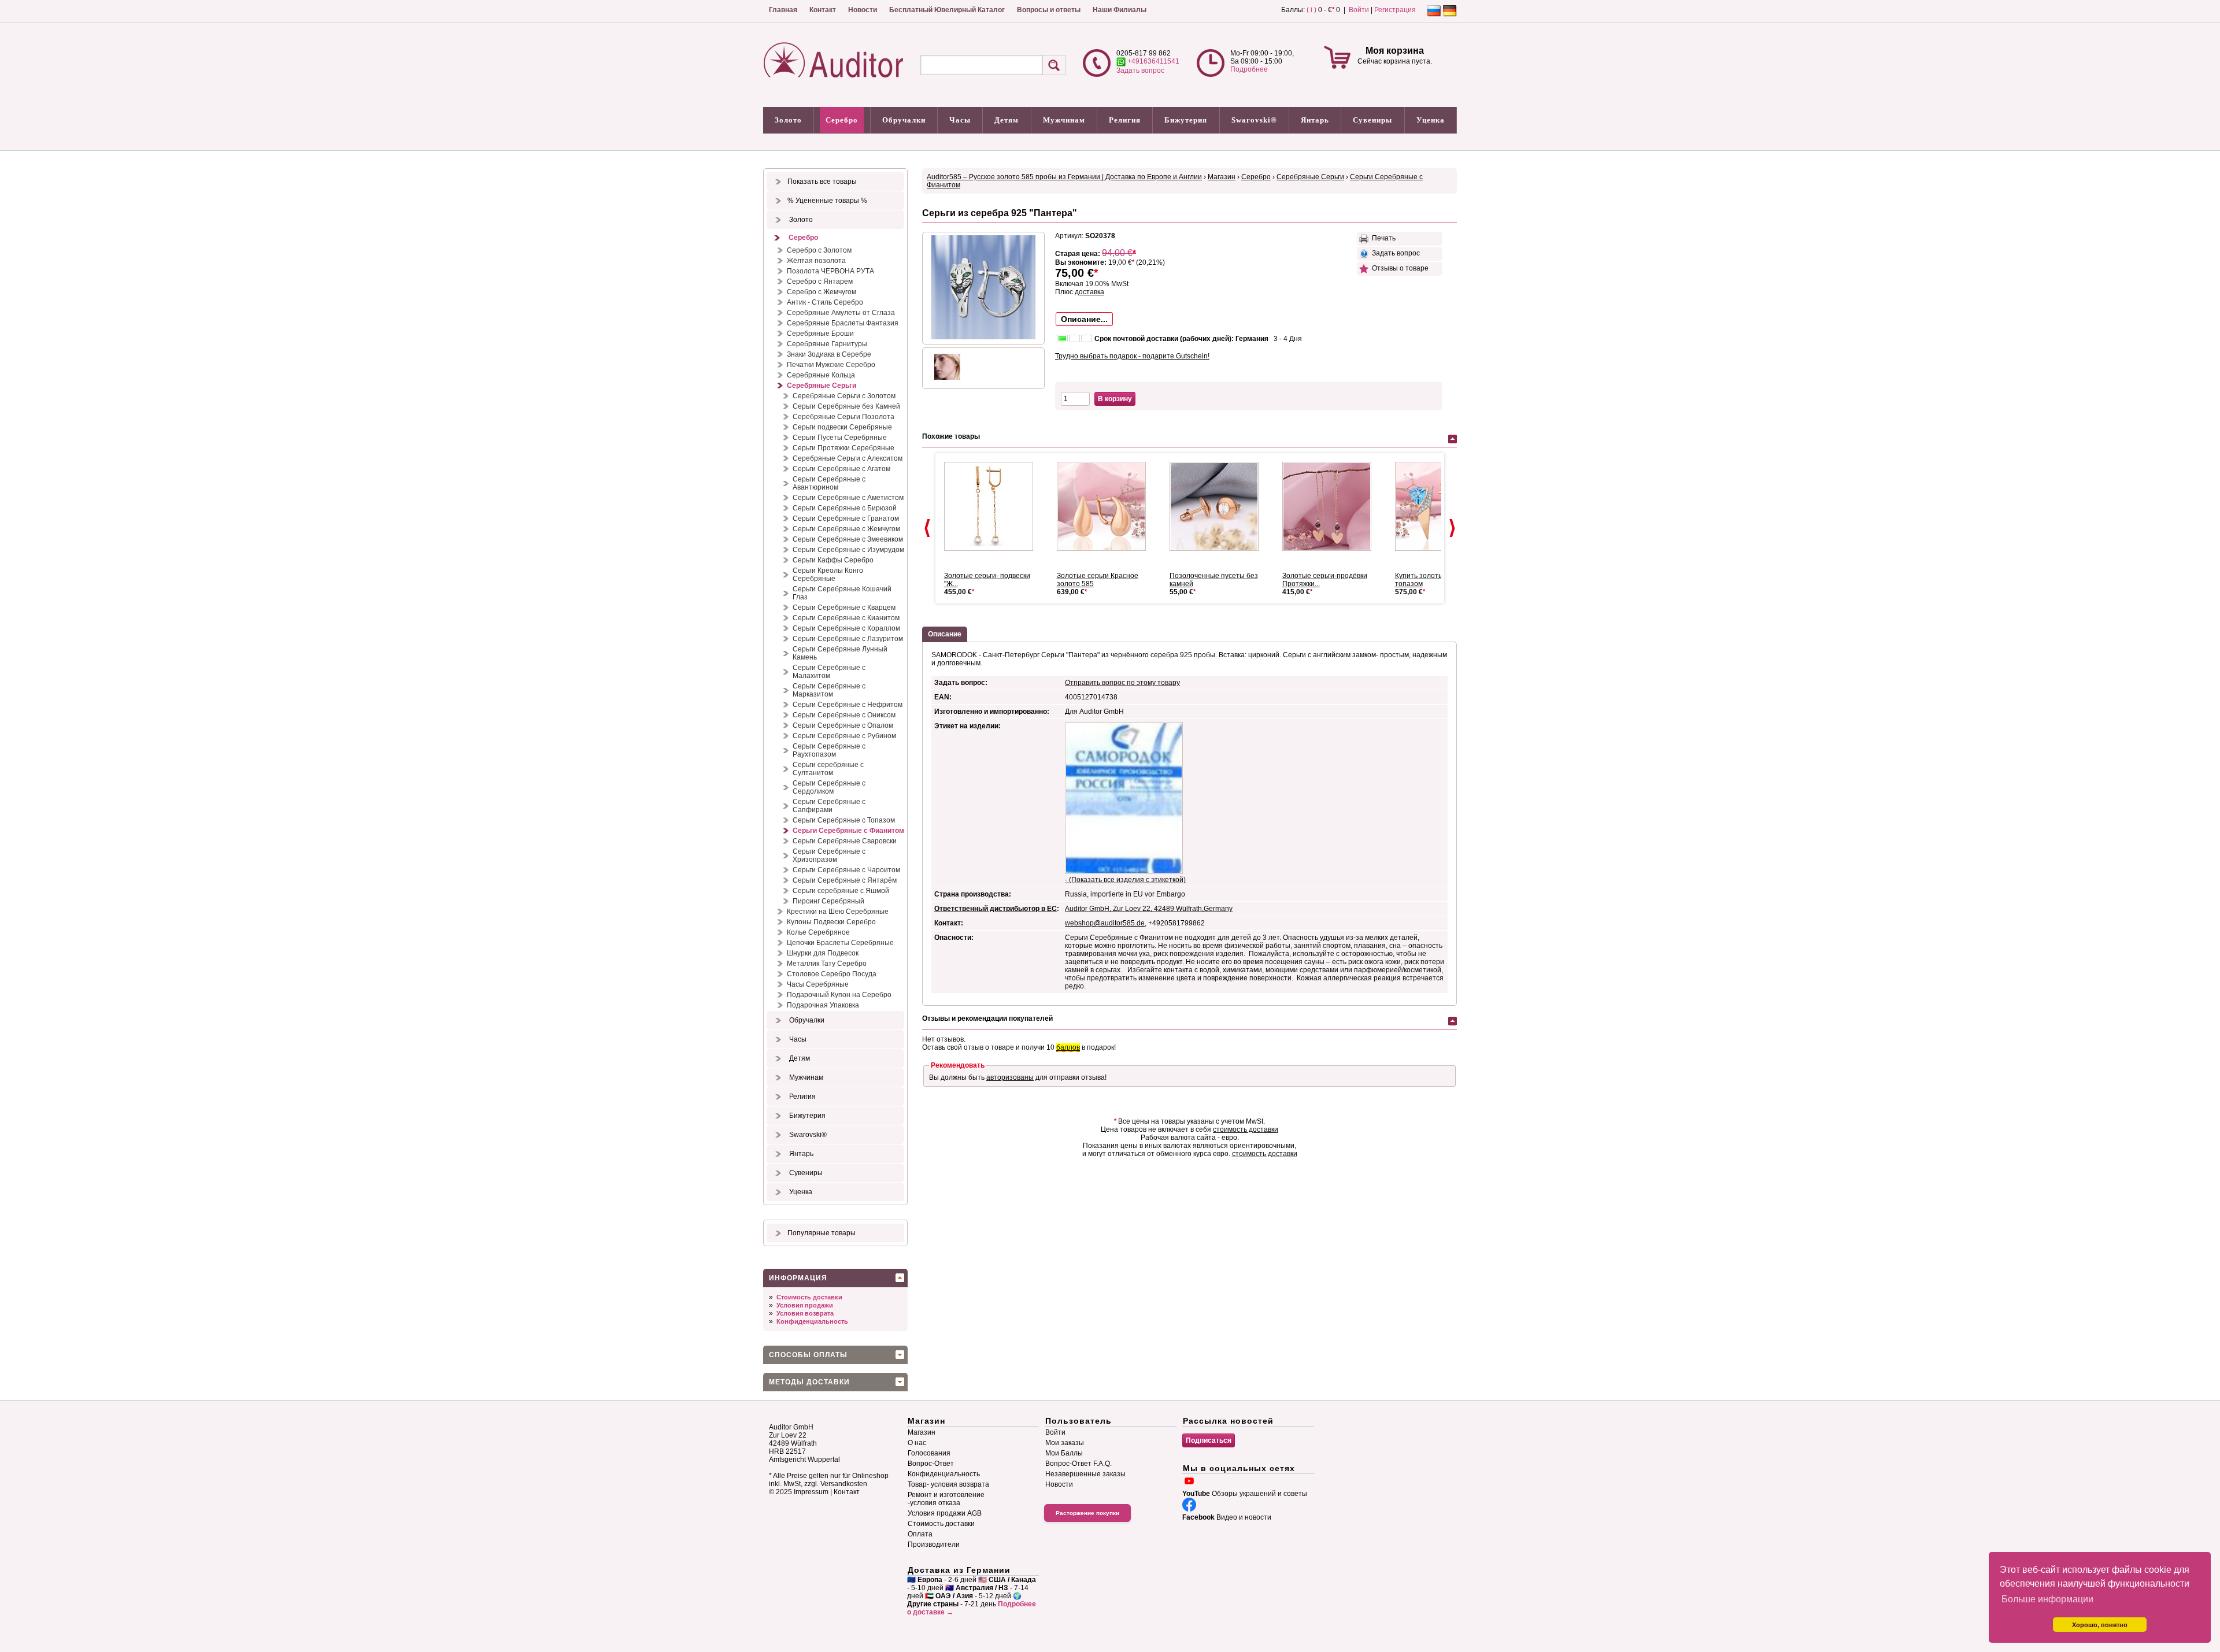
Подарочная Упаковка (823, 1005)
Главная (783, 10)
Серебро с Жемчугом (822, 292)
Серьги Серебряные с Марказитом (829, 690)
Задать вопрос (1140, 71)
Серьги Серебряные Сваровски (845, 841)
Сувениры (1372, 120)
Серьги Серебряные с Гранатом (846, 518)
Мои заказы (1065, 1443)
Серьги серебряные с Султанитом (828, 769)
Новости (863, 10)
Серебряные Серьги (822, 386)
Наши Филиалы (1120, 10)
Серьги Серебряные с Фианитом (848, 831)
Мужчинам (1064, 120)
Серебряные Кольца (821, 375)
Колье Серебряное (818, 932)
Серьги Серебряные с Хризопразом (829, 855)
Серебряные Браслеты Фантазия (843, 323)
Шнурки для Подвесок (823, 953)
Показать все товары (822, 182)
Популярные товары (822, 1233)
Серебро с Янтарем (820, 281)
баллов (1068, 1047)
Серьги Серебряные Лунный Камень (840, 653)
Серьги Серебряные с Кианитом (846, 618)
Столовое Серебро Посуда (832, 974)
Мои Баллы (1064, 1453)
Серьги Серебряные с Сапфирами (829, 806)
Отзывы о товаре (1398, 268)
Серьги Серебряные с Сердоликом (829, 787)
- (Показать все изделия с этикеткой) (1125, 880)
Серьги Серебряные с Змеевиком (848, 539)
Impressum (811, 1492)
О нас (917, 1443)
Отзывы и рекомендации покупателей (987, 1018)
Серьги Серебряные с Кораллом (846, 628)
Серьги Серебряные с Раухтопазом (829, 750)
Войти (1359, 10)
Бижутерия (1186, 120)
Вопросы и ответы (1049, 10)
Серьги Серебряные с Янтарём (845, 880)
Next (1452, 528)
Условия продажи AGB (945, 1513)
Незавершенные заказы (1085, 1474)
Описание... (1084, 319)
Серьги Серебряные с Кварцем (844, 608)
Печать (1382, 238)
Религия (1125, 120)
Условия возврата (805, 1313)
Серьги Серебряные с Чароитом (846, 870)
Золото (788, 120)
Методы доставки (809, 1382)
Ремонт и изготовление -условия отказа (946, 1499)
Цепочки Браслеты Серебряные (840, 943)
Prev (927, 528)
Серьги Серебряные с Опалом (843, 725)
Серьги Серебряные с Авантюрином (829, 483)
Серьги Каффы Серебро (833, 560)
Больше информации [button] (2047, 1599)
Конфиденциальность (812, 1321)
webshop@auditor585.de (1105, 923)
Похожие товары (951, 436)
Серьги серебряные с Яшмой (841, 891)
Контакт (823, 10)
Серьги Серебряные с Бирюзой (845, 508)
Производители (934, 1544)
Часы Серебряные (818, 984)
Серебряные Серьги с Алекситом (848, 458)
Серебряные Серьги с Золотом (844, 396)
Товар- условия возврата (948, 1484)
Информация (798, 1278)
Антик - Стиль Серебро (825, 302)
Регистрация (1395, 10)
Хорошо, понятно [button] (2100, 1625)
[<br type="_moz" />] (993, 506)
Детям (1007, 120)
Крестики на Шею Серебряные (838, 912)
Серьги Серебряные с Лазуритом (848, 639)
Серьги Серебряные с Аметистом (848, 498)
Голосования (929, 1453)
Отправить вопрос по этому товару (1122, 683)
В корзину (1115, 399)
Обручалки (904, 120)
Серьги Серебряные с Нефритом (848, 705)
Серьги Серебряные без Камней (846, 406)
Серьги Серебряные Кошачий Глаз (842, 593)
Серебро (842, 120)
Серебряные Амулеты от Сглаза (841, 313)
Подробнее (1249, 69)
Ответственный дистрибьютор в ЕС (996, 909)
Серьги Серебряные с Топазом (844, 820)
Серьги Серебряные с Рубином (844, 736)
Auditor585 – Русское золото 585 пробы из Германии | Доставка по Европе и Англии (1064, 177)
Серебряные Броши (820, 334)
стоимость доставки (1246, 1129)
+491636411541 (1152, 61)
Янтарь (1315, 120)
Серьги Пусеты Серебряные (840, 438)
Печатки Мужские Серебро (831, 365)
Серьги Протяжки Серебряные (843, 448)
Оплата (920, 1534)
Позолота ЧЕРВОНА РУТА (830, 271)
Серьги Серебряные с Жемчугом (846, 529)
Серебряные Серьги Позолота (843, 417)
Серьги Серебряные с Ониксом (844, 715)
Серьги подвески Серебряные (842, 427)
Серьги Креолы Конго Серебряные (828, 575)
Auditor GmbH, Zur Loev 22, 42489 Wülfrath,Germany (1149, 909)
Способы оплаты (808, 1355)
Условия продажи (805, 1305)
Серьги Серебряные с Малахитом (829, 672)
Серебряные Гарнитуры (827, 344)
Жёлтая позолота (816, 261)
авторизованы (1010, 1077)
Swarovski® (1254, 120)
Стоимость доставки (809, 1297)
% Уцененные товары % (827, 201)
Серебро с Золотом (819, 250)
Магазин (1222, 177)
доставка (1089, 292)
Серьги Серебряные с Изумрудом (848, 550)
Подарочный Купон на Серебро (839, 995)
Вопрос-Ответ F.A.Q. (1078, 1464)
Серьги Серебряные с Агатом (841, 469)
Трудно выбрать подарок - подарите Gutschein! (1132, 356)
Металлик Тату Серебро (827, 964)
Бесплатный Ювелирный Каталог (947, 10)
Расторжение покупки (1087, 1513)
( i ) (1311, 10)
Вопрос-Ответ (931, 1464)
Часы (960, 120)
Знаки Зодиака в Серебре (829, 354)
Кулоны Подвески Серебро (831, 922)
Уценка (1431, 120)
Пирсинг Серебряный (828, 901)
